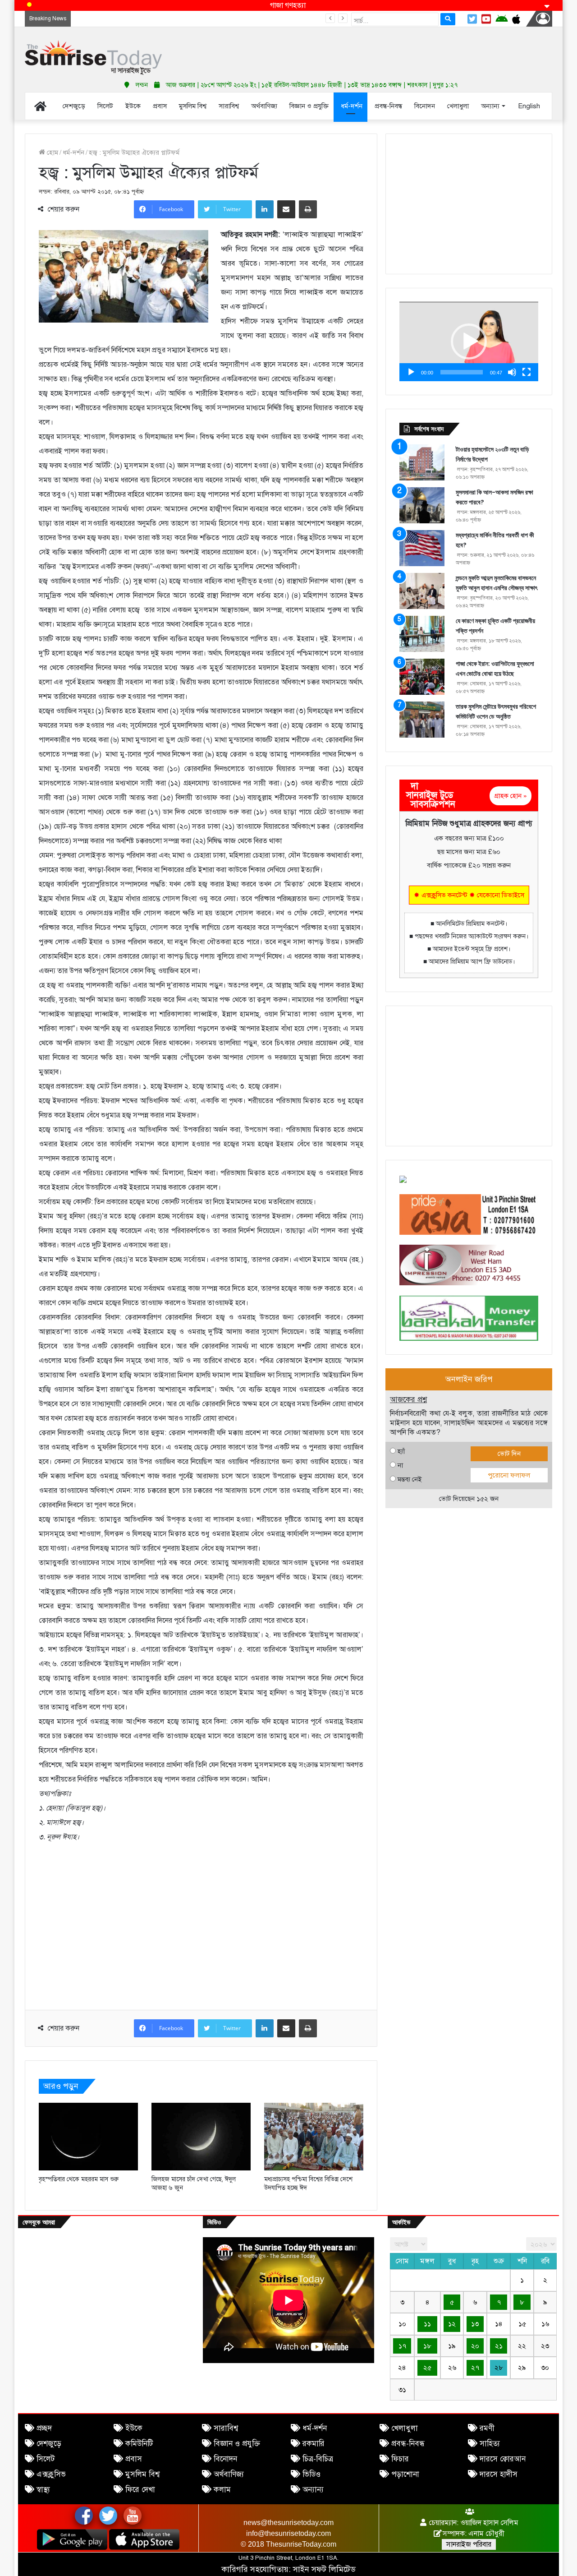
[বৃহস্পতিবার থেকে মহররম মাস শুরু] (88, 2137)
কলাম (222, 2490)
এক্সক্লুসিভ (51, 2474)
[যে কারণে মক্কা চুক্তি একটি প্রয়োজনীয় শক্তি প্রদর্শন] (422, 634)
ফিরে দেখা (140, 2490)
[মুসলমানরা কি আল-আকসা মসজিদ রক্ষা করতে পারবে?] (422, 505)
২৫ (427, 2368)
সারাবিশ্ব (226, 2428)
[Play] (411, 372)
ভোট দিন (509, 1454)
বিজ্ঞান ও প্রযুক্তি (237, 2444)
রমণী (487, 2428)
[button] (469, 342)
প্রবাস (134, 2459)
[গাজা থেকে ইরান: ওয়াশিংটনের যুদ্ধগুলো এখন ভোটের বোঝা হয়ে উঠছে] (422, 677)
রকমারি (314, 2444)
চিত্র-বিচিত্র (318, 2459)
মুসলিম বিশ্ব (142, 2474)
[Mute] (512, 372)
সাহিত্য (490, 2444)
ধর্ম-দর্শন (73, 152)
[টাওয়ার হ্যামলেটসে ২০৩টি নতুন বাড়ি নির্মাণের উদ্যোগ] (422, 462)
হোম (52, 152)
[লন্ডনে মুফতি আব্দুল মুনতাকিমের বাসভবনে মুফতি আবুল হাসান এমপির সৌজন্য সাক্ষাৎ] (422, 591)
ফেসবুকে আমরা (39, 2222)
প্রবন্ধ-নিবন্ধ (408, 2444)
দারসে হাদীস (499, 2474)
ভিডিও (311, 2474)
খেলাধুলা (405, 2428)
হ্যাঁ (401, 1451)
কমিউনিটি (139, 2444)
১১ (427, 2324)
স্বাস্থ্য (43, 2490)
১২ (452, 2324)
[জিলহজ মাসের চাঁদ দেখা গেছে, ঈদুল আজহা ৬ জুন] (201, 2137)
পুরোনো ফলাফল (509, 1475)
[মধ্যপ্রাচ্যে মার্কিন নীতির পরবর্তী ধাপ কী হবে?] (422, 548)
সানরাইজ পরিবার (469, 2544)
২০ (475, 2346)
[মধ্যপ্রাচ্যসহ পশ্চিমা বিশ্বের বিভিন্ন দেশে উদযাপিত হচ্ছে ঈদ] (314, 2137)
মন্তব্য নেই (410, 1479)
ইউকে (134, 2428)
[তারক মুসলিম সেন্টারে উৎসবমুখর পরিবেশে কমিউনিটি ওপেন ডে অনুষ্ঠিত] (422, 720)
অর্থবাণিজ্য (229, 2474)
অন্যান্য (313, 2490)
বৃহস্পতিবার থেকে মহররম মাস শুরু (79, 2179)
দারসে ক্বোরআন (503, 2459)
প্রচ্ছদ (44, 2428)
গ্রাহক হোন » (511, 796)
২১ (499, 2346)
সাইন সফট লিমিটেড (324, 2569)
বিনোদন (225, 2459)
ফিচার (400, 2459)
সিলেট (46, 2459)
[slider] (462, 372)
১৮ (427, 2346)
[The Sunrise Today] (93, 58)
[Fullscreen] (527, 372)
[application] (469, 342)
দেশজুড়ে (49, 2444)
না (400, 1465)
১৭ (402, 2346)
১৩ (475, 2324)
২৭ (475, 2368)
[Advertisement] (379, 50)
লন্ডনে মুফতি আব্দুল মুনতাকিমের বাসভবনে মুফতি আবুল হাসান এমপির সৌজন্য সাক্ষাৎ (182, 18)
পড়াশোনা (405, 2474)
